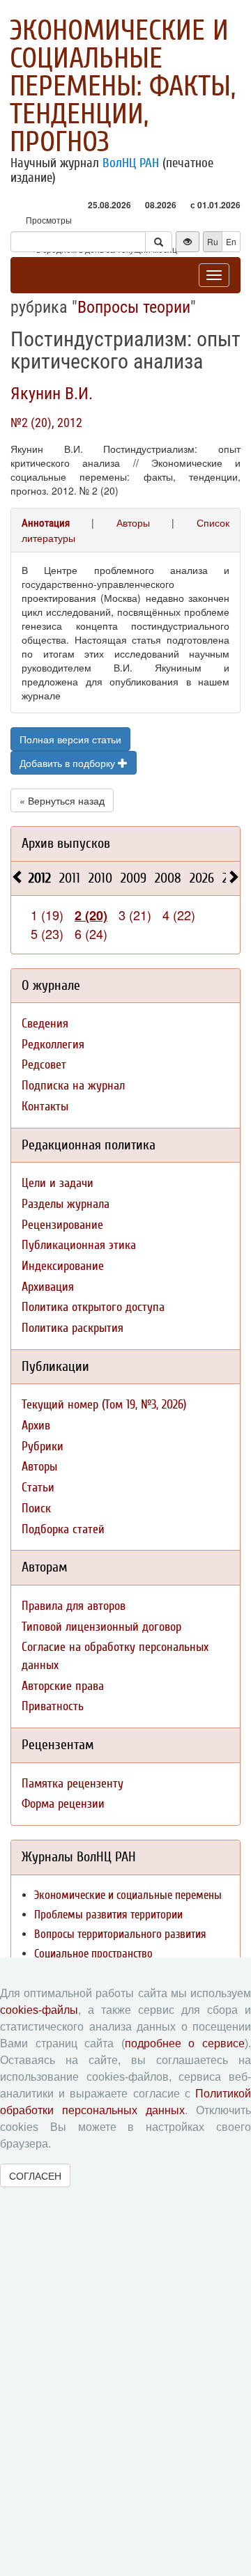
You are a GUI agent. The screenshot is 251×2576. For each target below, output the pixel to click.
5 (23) (47, 933)
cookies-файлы (39, 2010)
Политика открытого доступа (93, 1307)
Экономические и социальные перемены (128, 1895)
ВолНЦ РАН (131, 163)
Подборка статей (63, 1529)
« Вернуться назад (62, 800)
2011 (70, 878)
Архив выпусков (66, 843)
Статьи (38, 1488)
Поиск (36, 1508)
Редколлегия (53, 1045)
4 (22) (179, 915)
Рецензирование (62, 1225)
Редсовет (44, 1065)
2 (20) (91, 915)
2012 (40, 878)
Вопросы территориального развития (120, 1934)
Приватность (53, 1706)
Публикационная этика (79, 1245)
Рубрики (43, 1446)
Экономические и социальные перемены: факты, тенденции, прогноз (123, 86)
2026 (202, 878)
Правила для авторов (74, 1606)
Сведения (45, 1024)
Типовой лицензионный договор (101, 1627)
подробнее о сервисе (185, 2043)
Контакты (45, 1107)
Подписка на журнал (73, 1086)
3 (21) (135, 915)
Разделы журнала (66, 1204)
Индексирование (63, 1266)
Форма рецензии (63, 1804)
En (231, 241)
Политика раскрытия (73, 1328)
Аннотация (46, 523)
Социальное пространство (93, 1954)
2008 (168, 878)
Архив (36, 1426)
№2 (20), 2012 (46, 422)
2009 (134, 878)
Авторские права (63, 1686)
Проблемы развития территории (108, 1915)
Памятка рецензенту (73, 1784)
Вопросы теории (134, 307)
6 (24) (91, 933)
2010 (100, 878)
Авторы (133, 522)
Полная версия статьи (70, 739)
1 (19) (47, 915)
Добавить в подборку (69, 763)
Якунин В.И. (52, 394)
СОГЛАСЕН (35, 2175)
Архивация (48, 1287)
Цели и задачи (58, 1183)
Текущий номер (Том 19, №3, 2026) (104, 1405)
